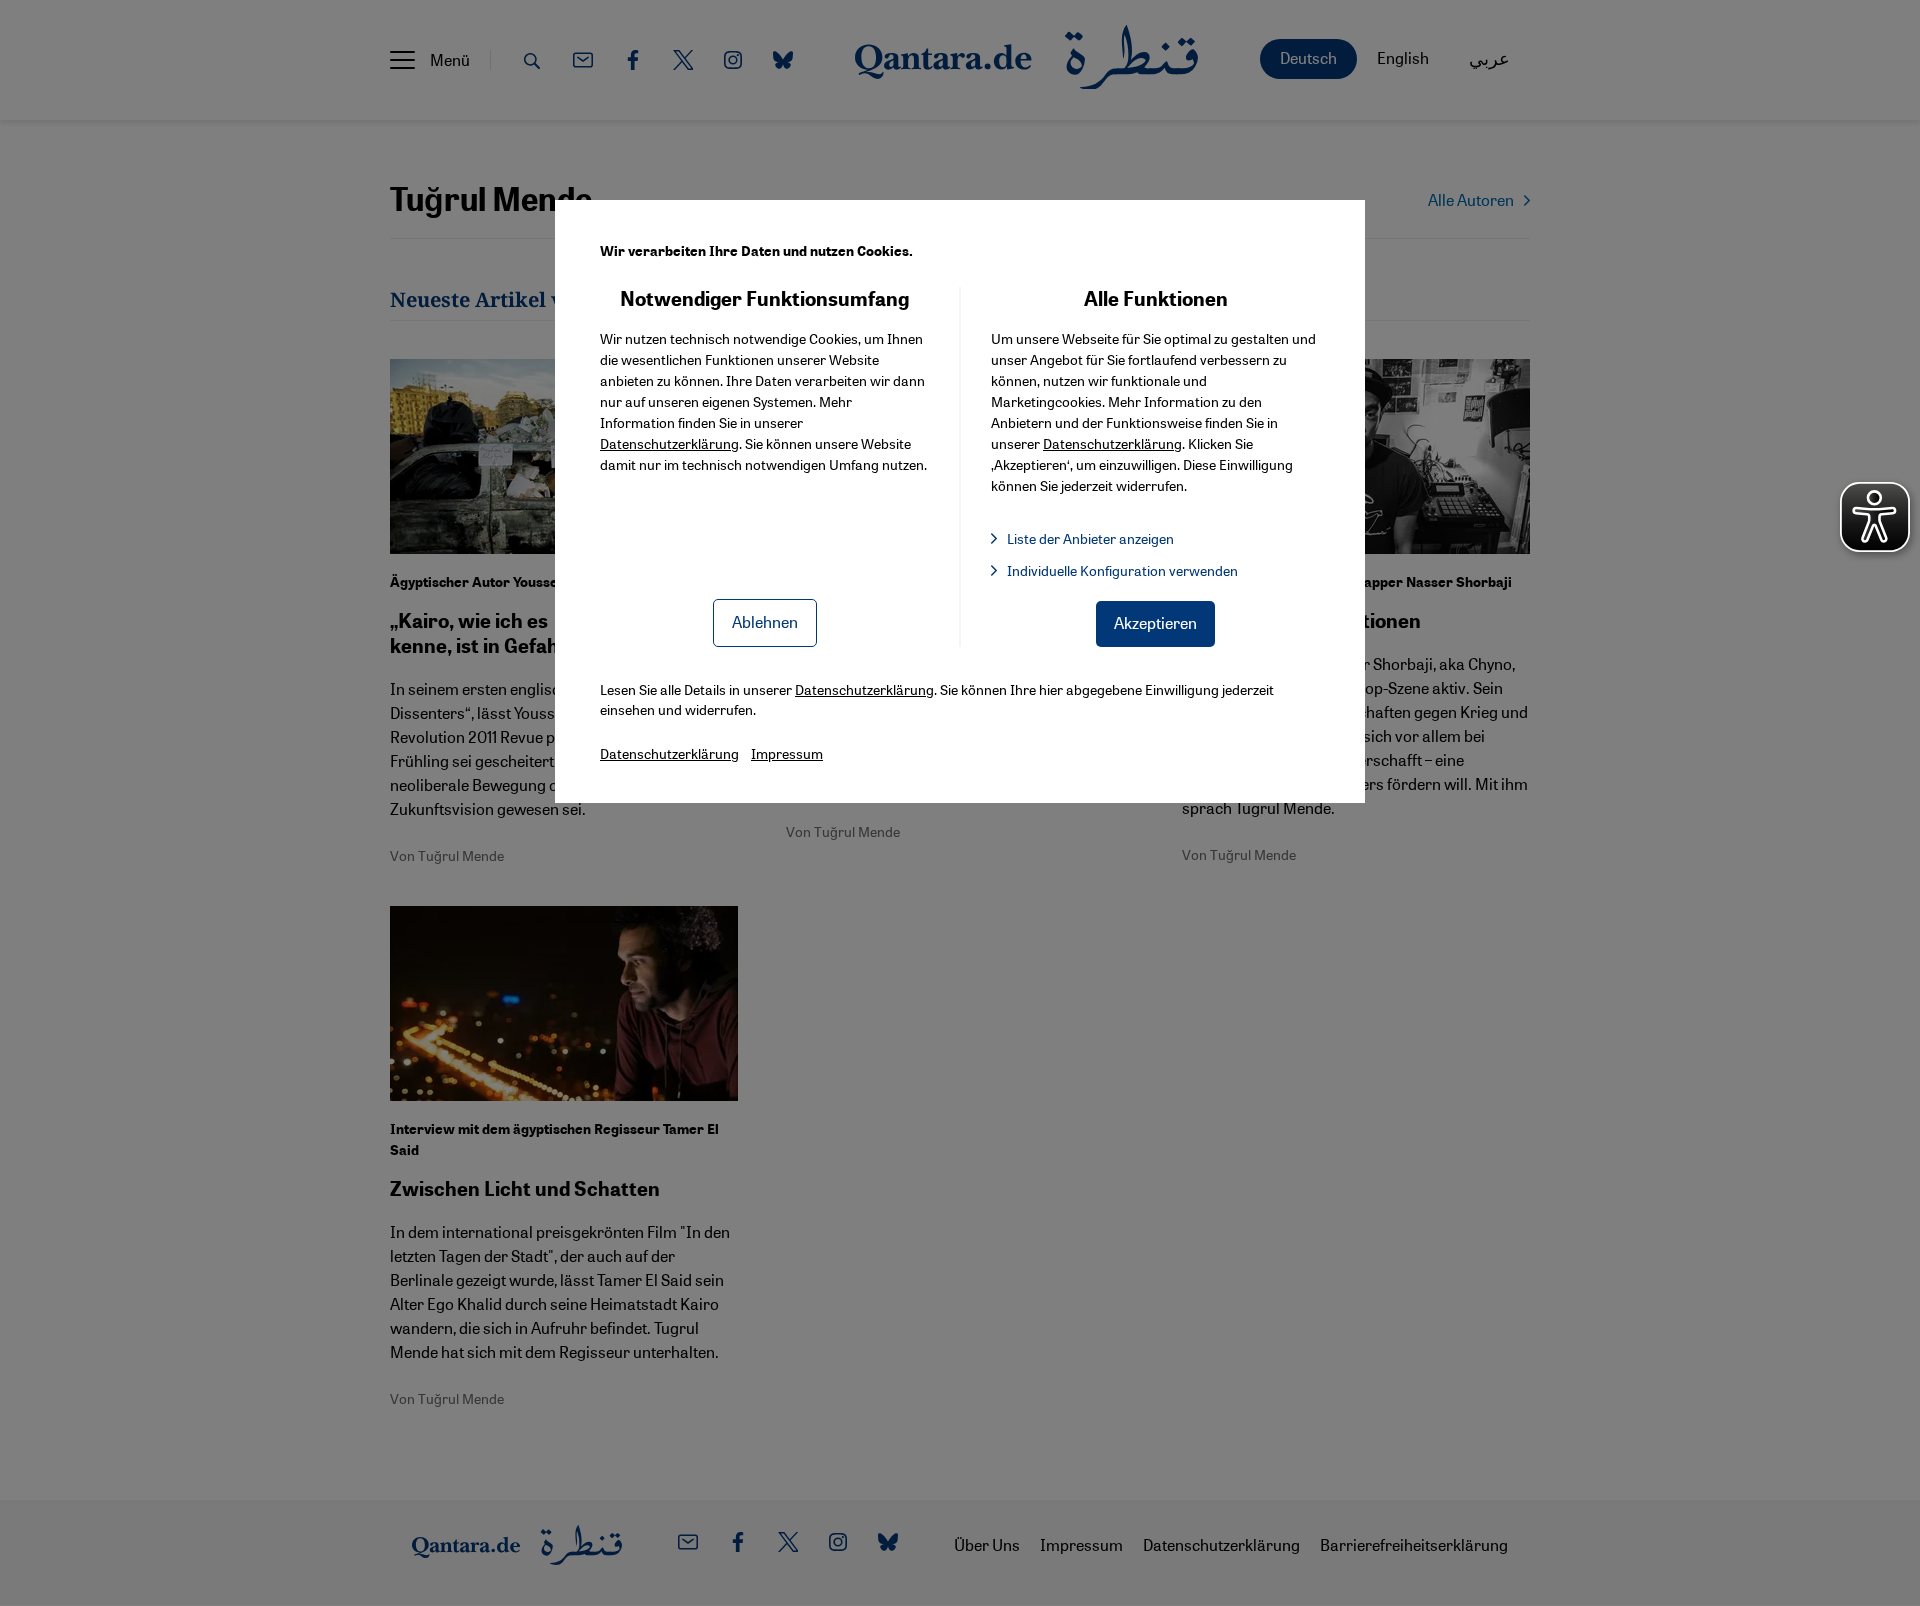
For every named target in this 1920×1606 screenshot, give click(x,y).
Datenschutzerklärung (669, 443)
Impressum (787, 753)
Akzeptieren (1155, 622)
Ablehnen (765, 621)
